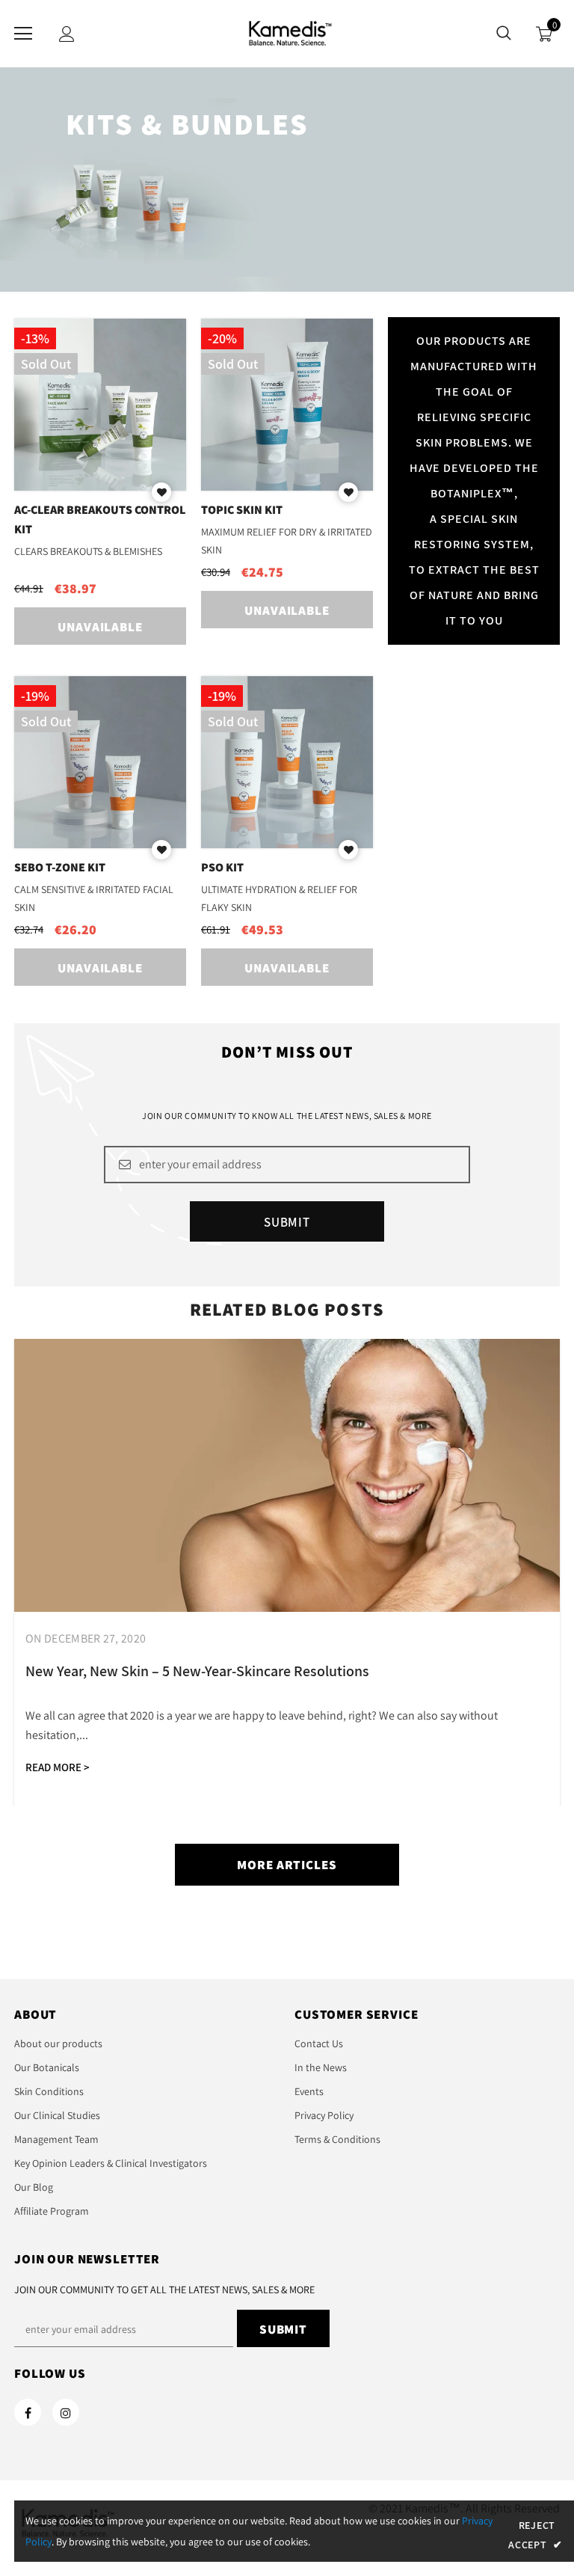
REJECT (537, 2525)
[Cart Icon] (544, 34)
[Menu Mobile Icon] (23, 34)
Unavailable (100, 627)
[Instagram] (66, 2412)
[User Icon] (67, 34)
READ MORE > (58, 1767)
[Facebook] (28, 2412)
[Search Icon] (504, 34)
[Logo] (287, 33)
